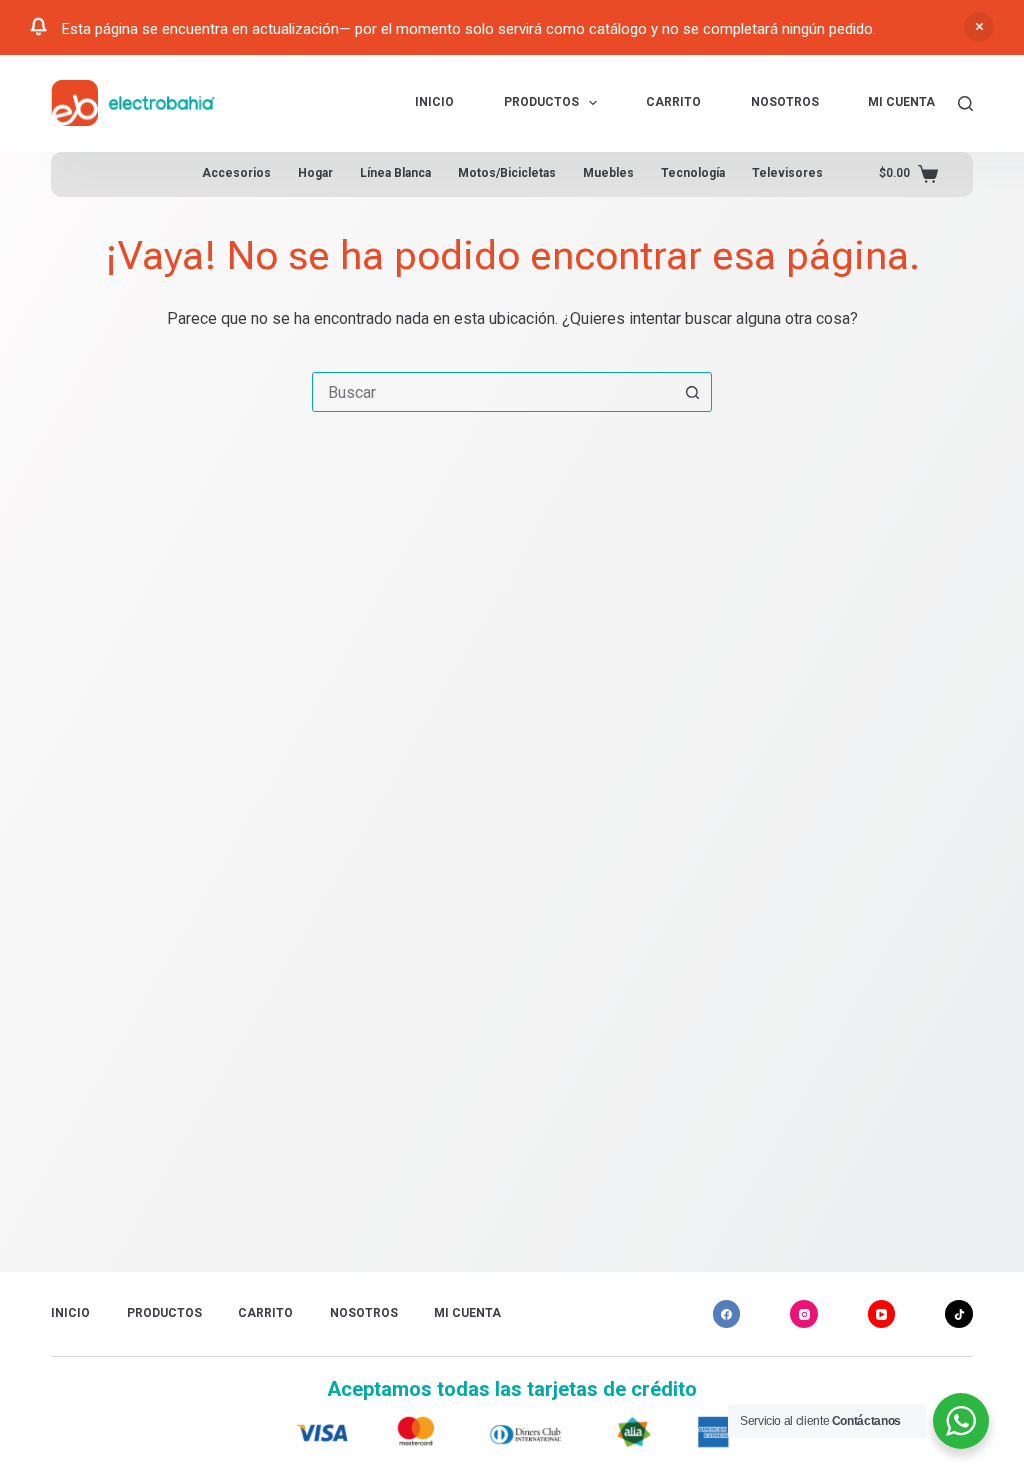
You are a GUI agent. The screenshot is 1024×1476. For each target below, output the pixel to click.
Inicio (434, 102)
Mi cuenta (901, 102)
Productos (541, 102)
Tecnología (693, 173)
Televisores (787, 173)
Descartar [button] (979, 27)
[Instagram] (804, 1314)
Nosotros (785, 102)
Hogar (315, 173)
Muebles (608, 173)
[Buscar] (965, 103)
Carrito (673, 102)
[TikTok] (959, 1314)
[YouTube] (882, 1314)
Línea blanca (395, 173)
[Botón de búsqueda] (692, 392)
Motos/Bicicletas (507, 173)
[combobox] (493, 392)
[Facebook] (727, 1314)
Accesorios (236, 173)
